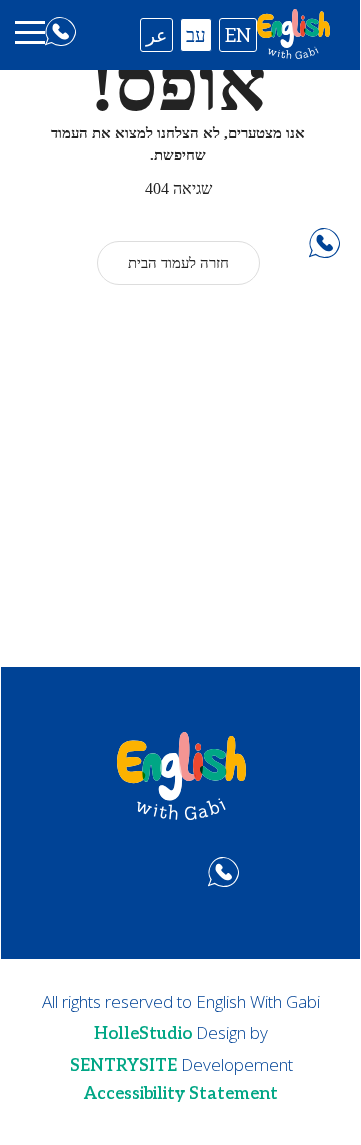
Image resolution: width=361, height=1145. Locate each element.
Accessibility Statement (181, 1094)
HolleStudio (143, 1034)
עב (196, 36)
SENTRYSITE (123, 1066)
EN (238, 36)
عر (156, 36)
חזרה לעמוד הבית (178, 263)
